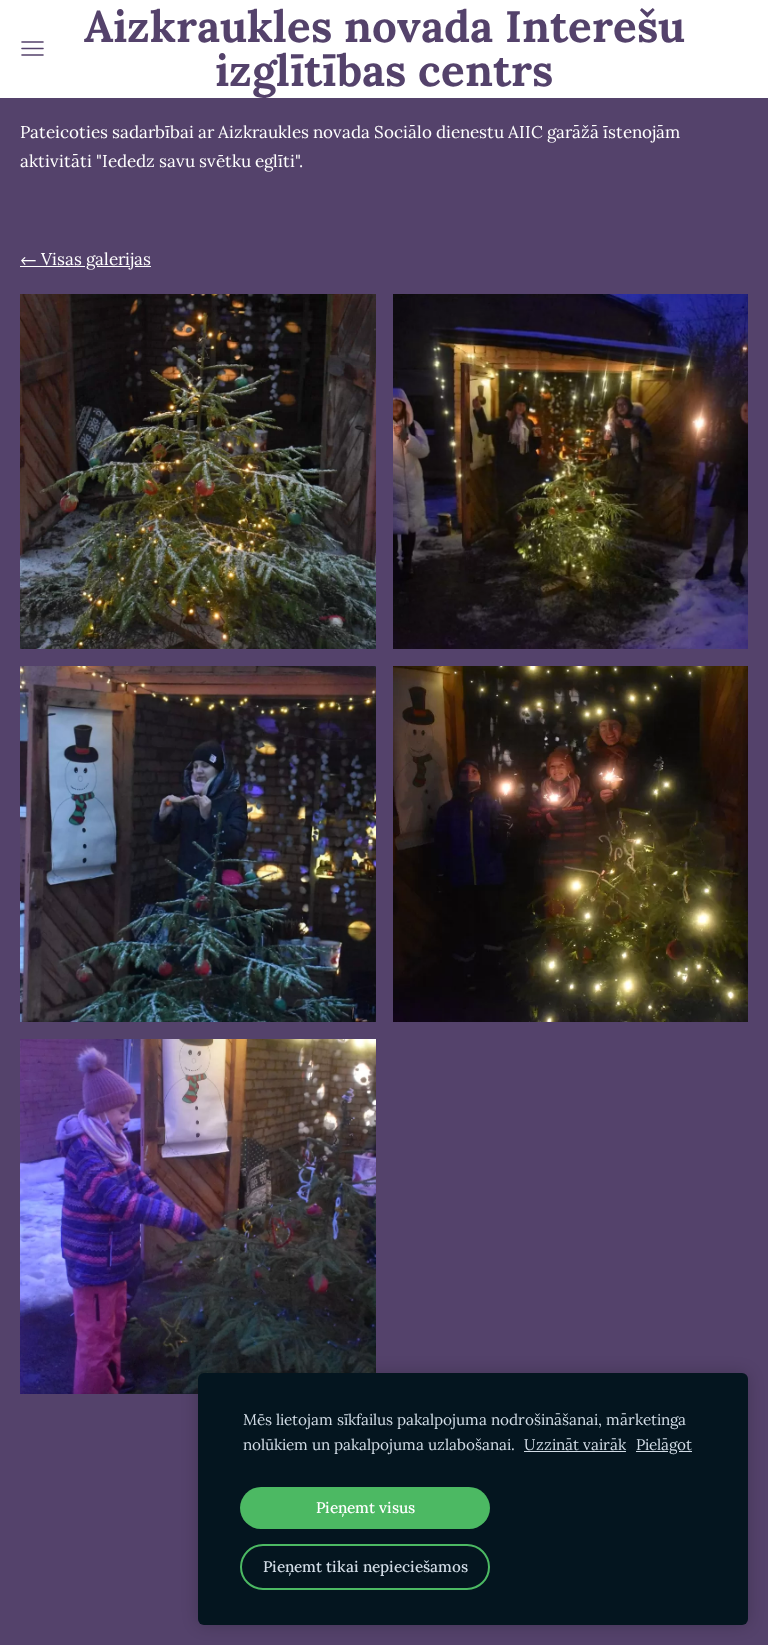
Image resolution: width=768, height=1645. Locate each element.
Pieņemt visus (365, 1507)
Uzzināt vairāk (575, 1444)
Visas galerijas (96, 259)
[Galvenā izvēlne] (32, 48)
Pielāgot (664, 1444)
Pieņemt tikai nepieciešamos (365, 1566)
